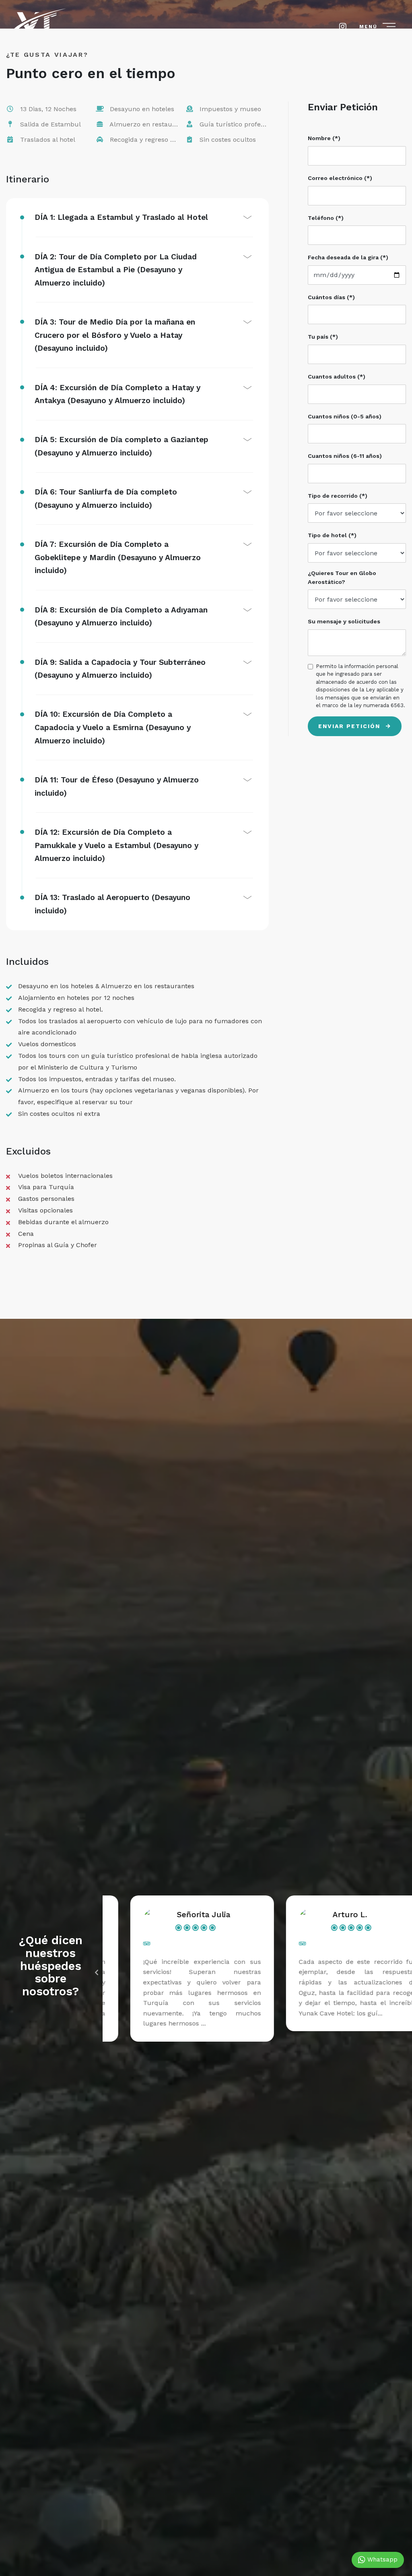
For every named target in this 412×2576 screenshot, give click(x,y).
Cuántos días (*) (331, 297)
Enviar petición (350, 726)
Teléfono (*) (326, 218)
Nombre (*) (324, 138)
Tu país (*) (323, 337)
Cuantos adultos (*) (337, 377)
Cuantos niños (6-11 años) (345, 456)
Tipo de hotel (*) (332, 535)
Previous (97, 1972)
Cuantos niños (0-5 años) (345, 416)
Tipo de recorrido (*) (338, 496)
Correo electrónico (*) (340, 178)
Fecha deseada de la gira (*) (348, 257)
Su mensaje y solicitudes (344, 621)
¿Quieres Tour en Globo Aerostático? (342, 577)
